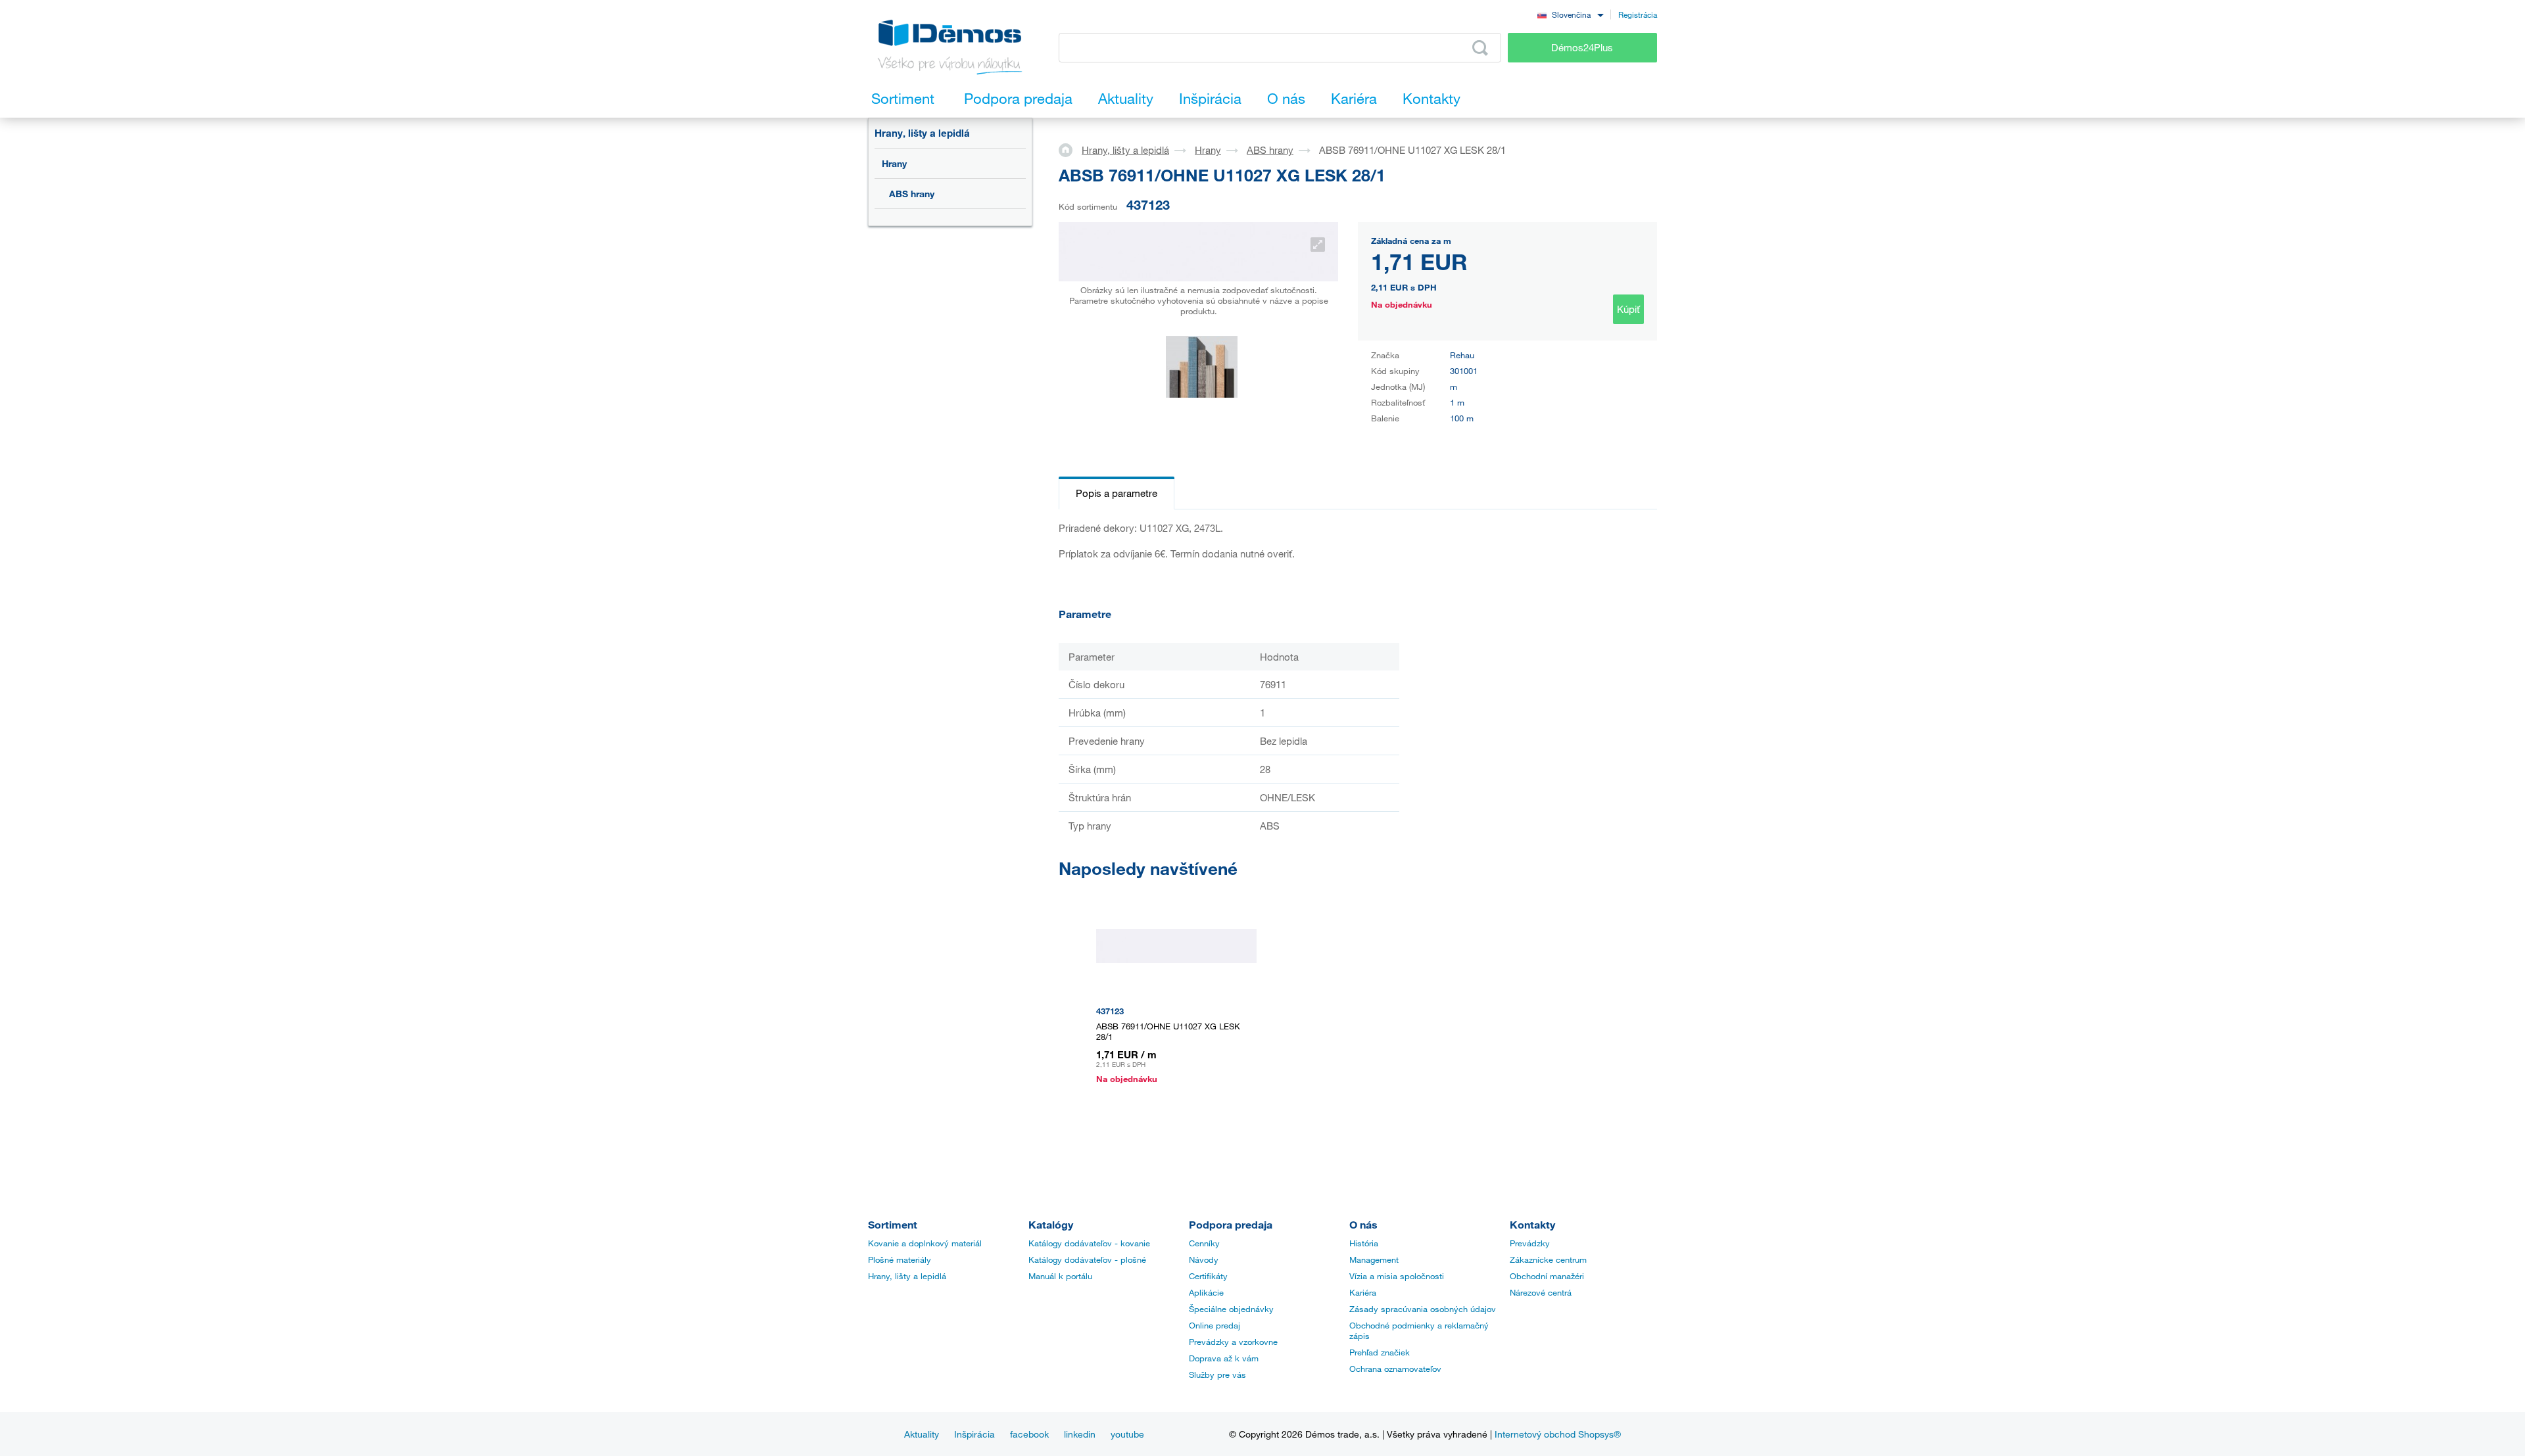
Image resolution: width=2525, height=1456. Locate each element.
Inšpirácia (974, 1434)
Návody (1204, 1259)
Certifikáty (1208, 1276)
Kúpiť (1628, 309)
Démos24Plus (1582, 47)
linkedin (1080, 1434)
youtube (1127, 1434)
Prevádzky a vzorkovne (1233, 1342)
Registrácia (1638, 14)
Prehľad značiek (1380, 1352)
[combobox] (1570, 14)
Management (1374, 1259)
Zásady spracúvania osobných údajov (1423, 1309)
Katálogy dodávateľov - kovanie (1089, 1243)
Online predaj (1214, 1325)
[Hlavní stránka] (1070, 149)
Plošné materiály (900, 1259)
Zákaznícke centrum (1548, 1259)
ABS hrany (912, 194)
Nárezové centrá (1541, 1292)
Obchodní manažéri (1547, 1276)
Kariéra (1363, 1292)
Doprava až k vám (1224, 1358)
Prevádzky (1530, 1243)
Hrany (894, 163)
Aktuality (922, 1434)
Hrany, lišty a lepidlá (922, 133)
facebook (1029, 1434)
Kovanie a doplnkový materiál (925, 1243)
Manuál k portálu (1060, 1276)
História (1364, 1243)
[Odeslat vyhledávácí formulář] (1480, 48)
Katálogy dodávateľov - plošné (1087, 1259)
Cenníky (1204, 1243)
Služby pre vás (1217, 1374)
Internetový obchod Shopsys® (1558, 1434)
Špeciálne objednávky (1231, 1309)
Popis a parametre (1117, 493)
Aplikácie (1206, 1292)
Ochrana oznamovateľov (1395, 1369)
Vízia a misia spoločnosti (1397, 1276)
